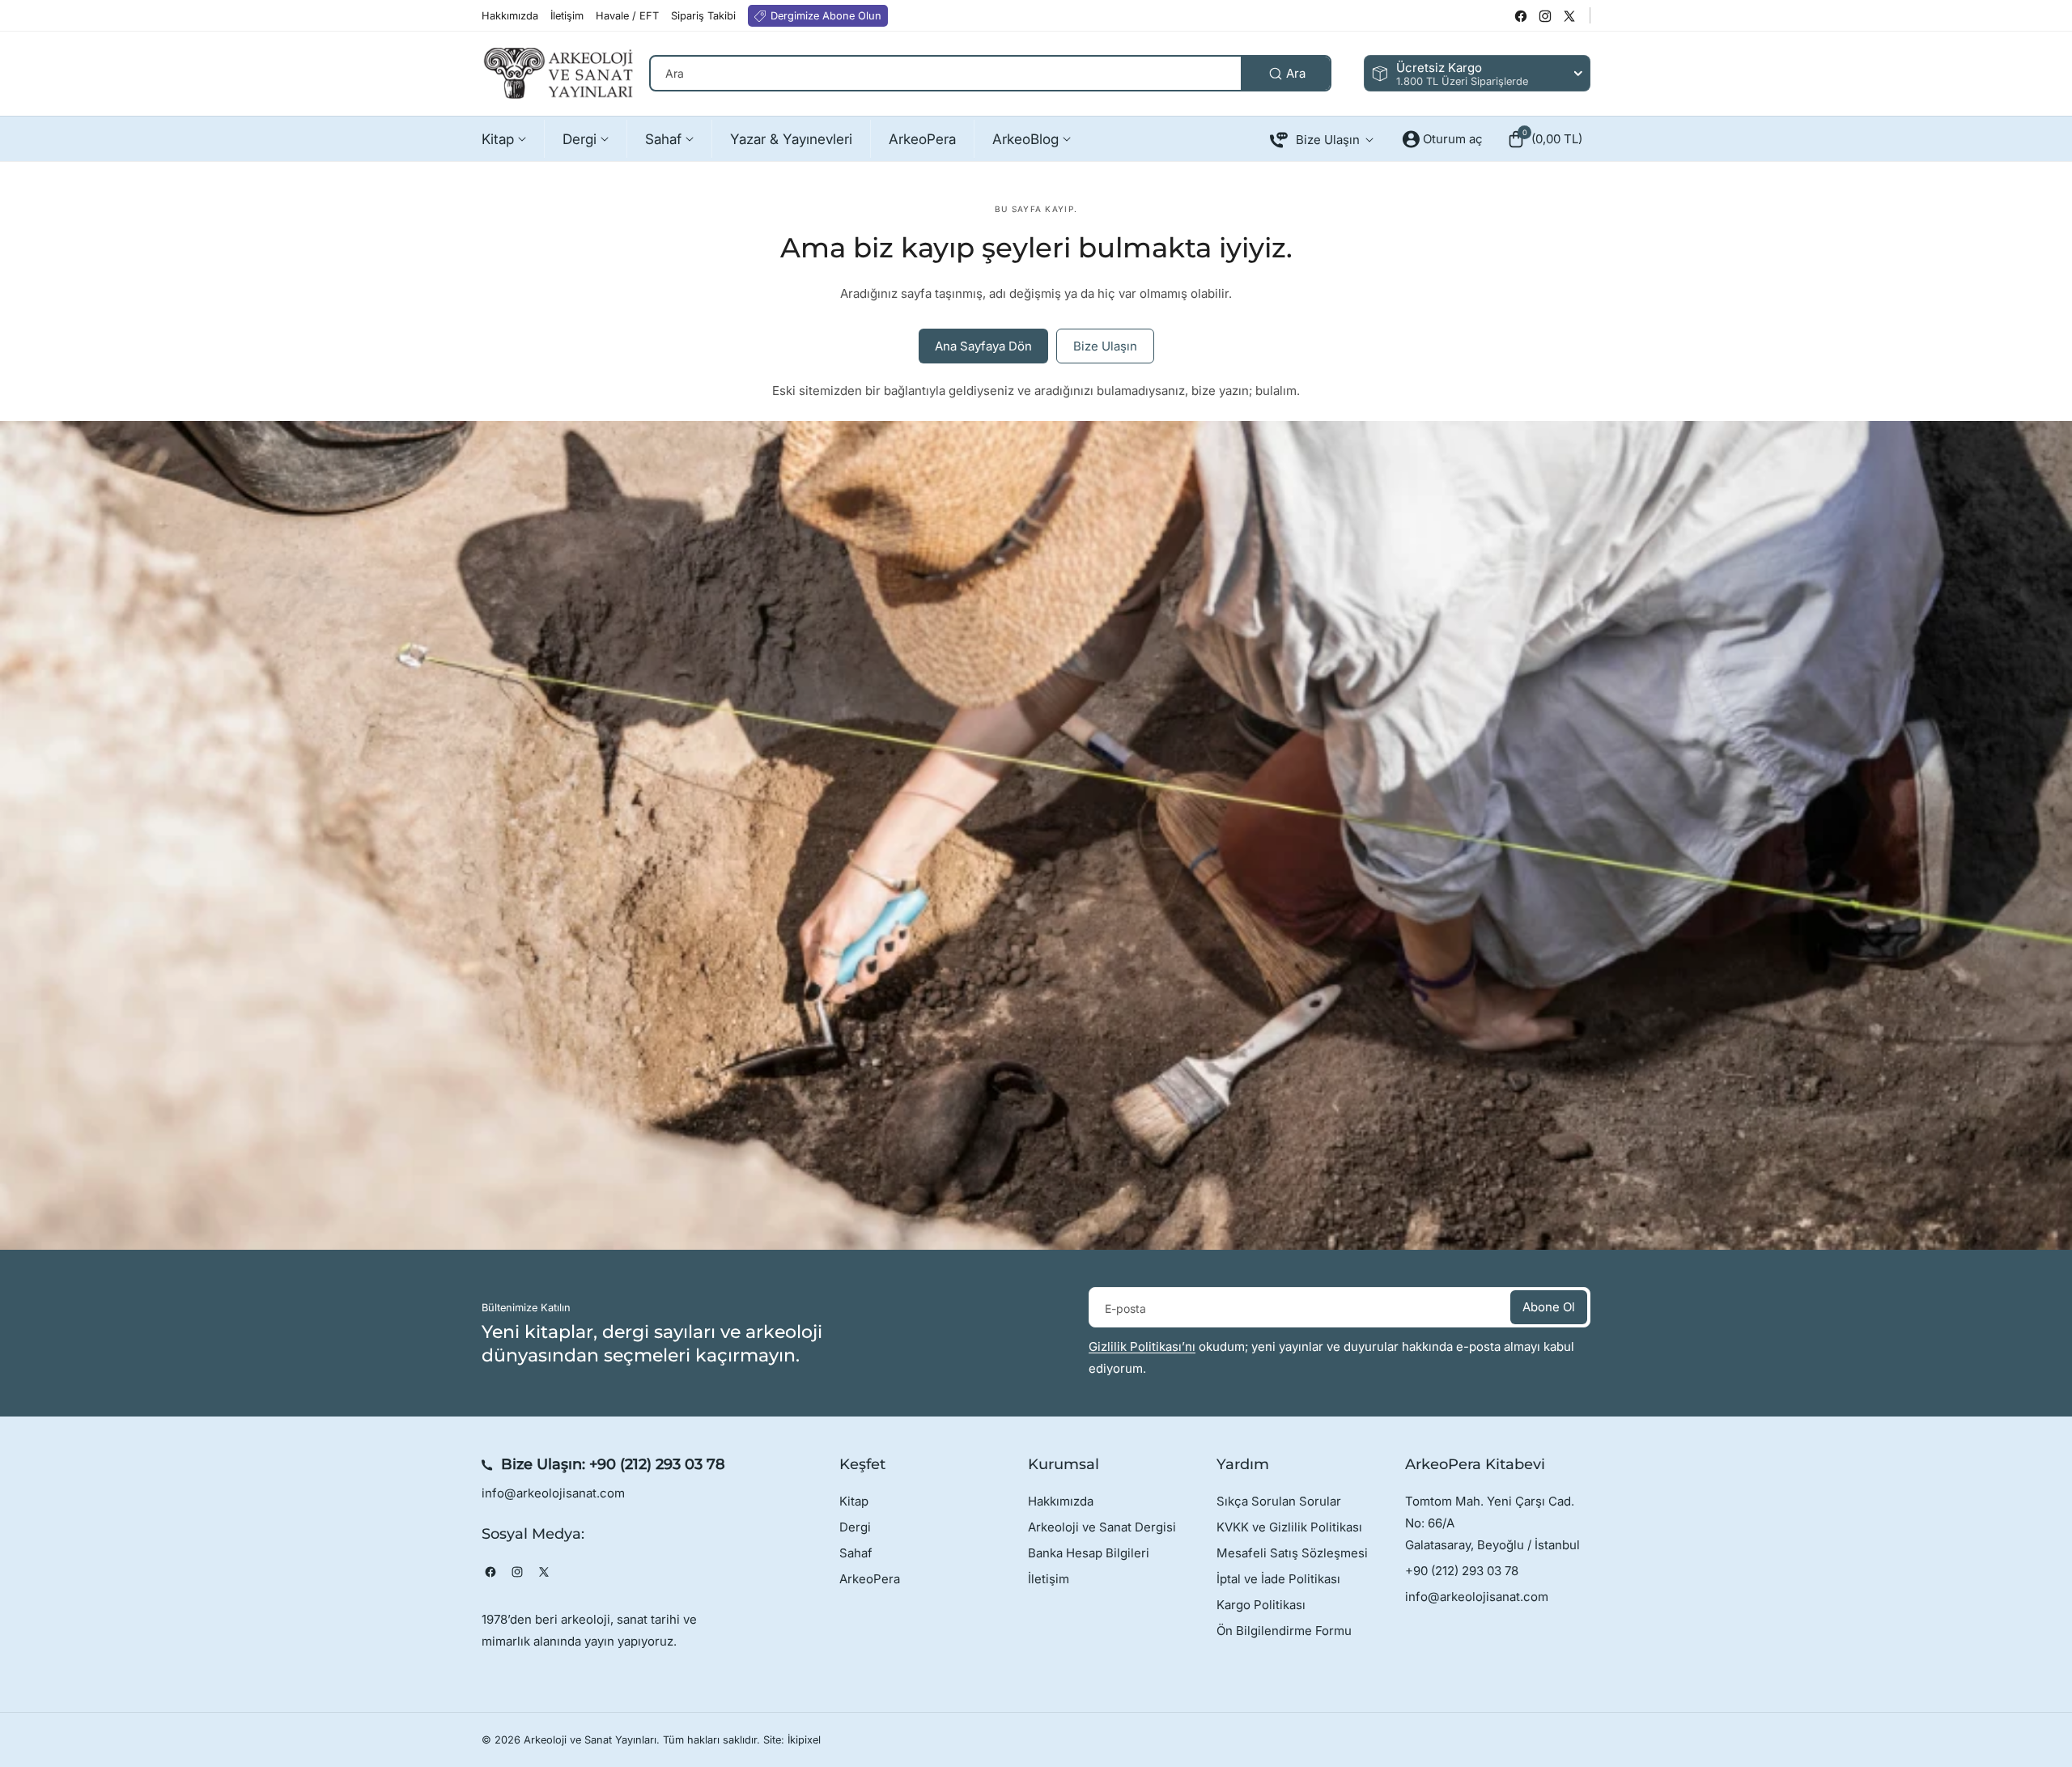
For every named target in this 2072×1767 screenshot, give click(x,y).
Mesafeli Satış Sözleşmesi (1292, 1553)
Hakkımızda (1061, 1501)
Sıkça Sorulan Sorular (1279, 1501)
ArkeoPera (870, 1579)
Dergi (855, 1527)
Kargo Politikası (1261, 1605)
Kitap (854, 1501)
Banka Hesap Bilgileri (1089, 1553)
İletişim (1049, 1579)
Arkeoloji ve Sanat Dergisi (1102, 1527)
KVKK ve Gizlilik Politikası (1289, 1527)
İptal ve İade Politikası (1278, 1579)
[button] (1545, 139)
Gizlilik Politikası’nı (1142, 1346)
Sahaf (856, 1553)
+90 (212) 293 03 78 (657, 1464)
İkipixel (804, 1740)
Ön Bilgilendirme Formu (1284, 1631)
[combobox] (990, 73)
